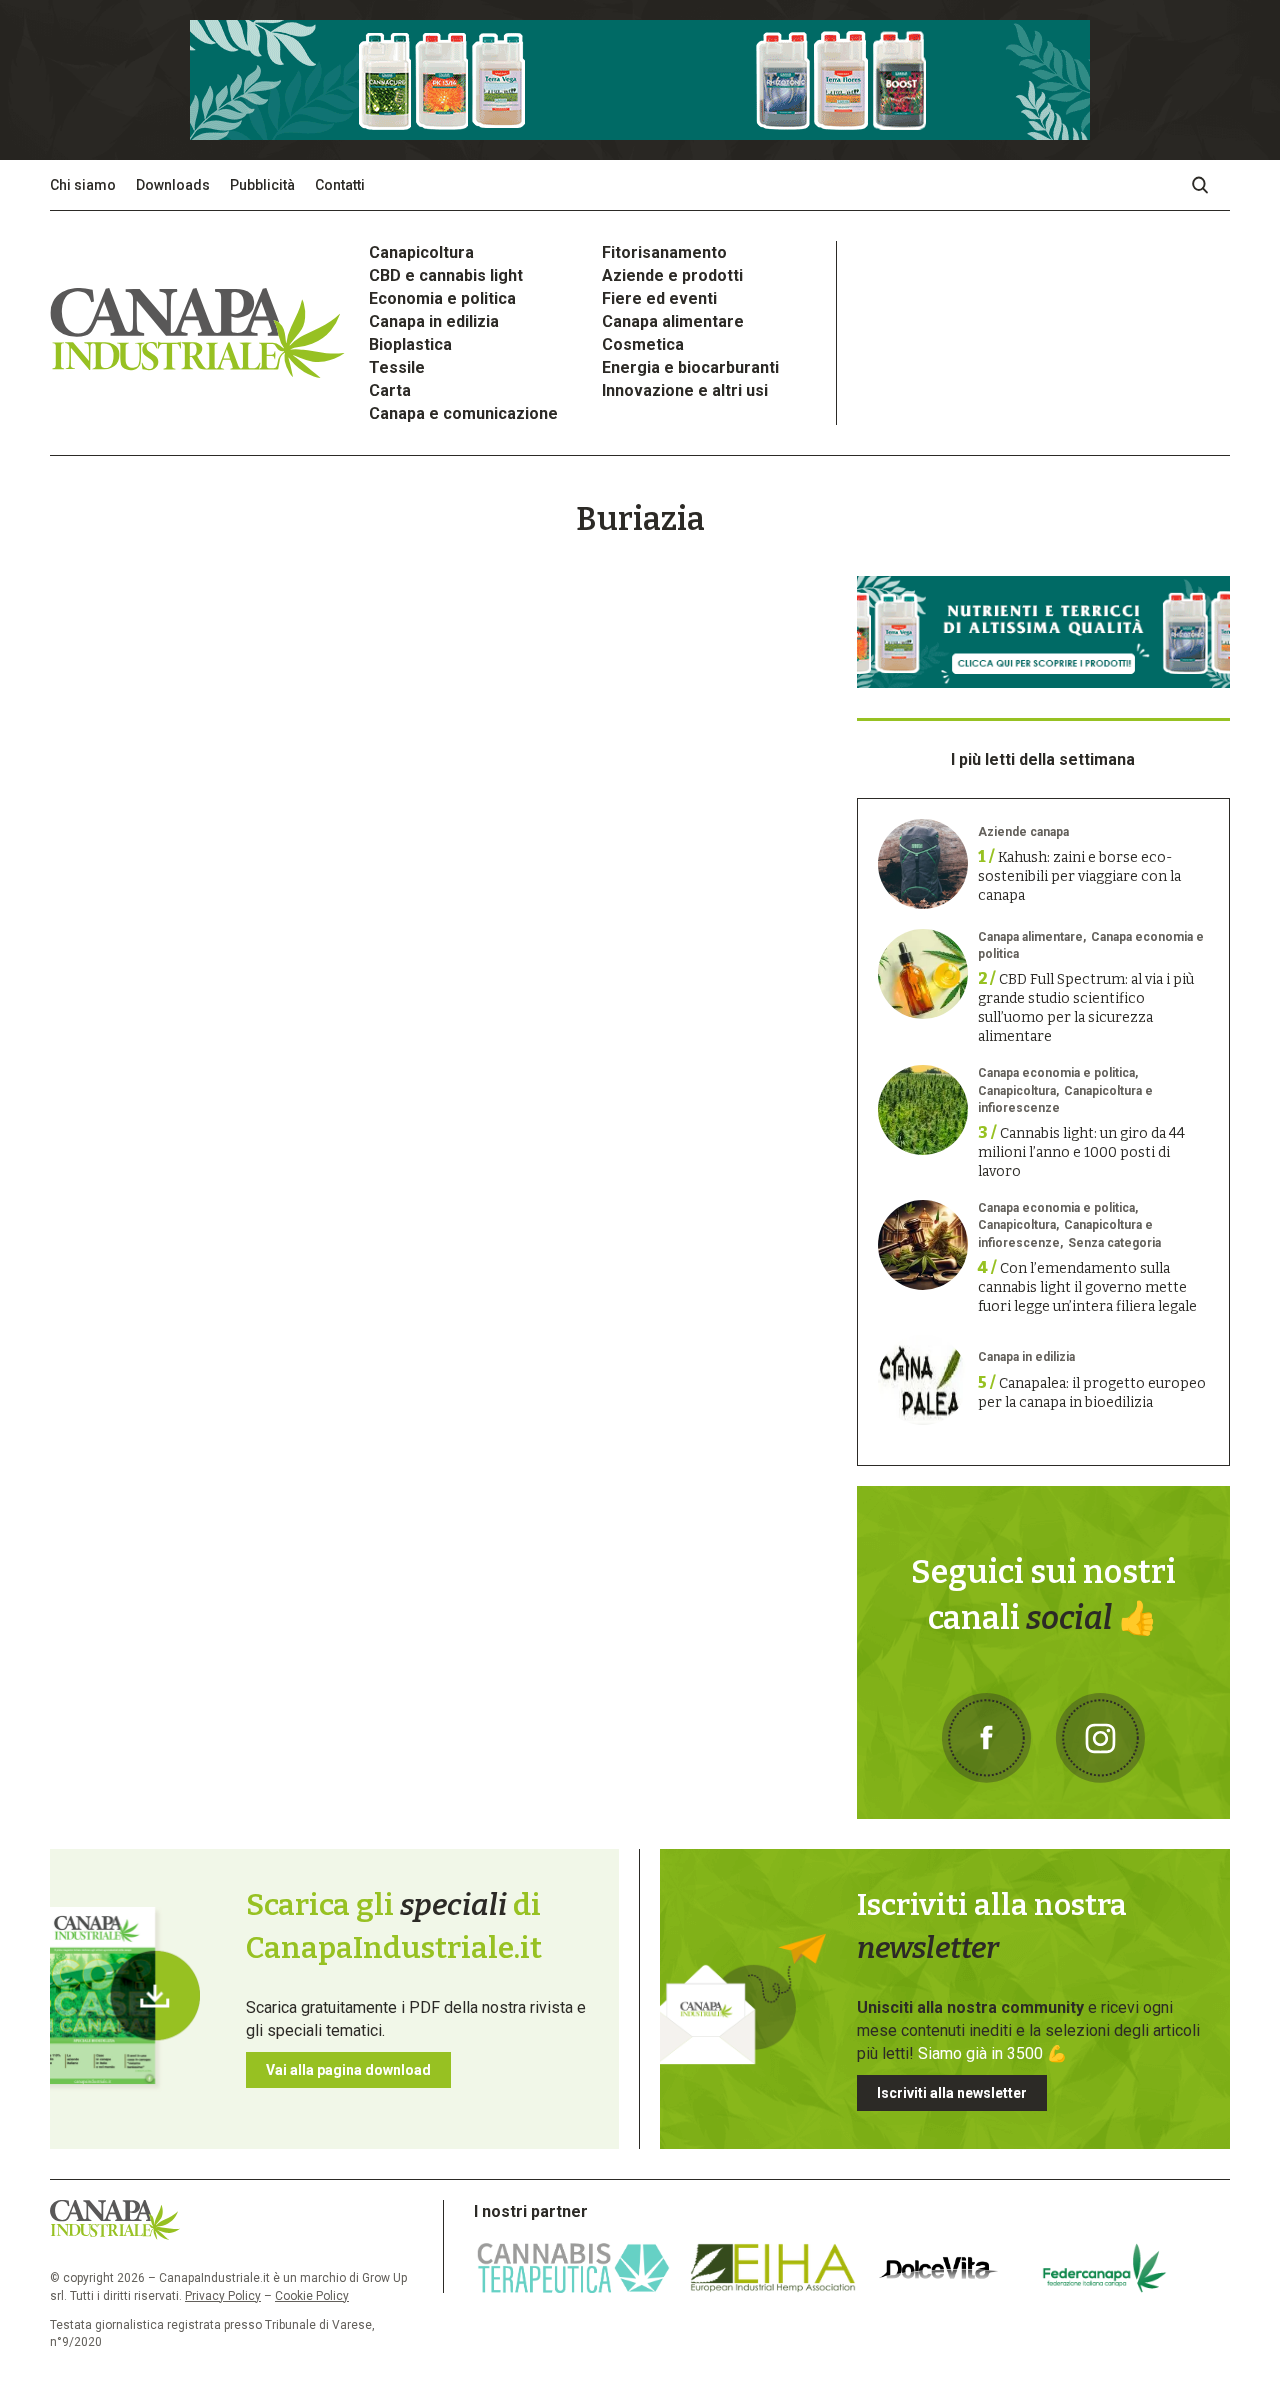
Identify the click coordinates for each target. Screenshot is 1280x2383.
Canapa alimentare (673, 321)
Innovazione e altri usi (685, 390)
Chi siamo (83, 185)
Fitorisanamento (664, 252)
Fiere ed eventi (659, 298)
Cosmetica (643, 344)
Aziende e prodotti (672, 275)
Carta (390, 390)
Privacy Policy (223, 2296)
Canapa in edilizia (434, 321)
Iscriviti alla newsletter (952, 2093)
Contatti (340, 185)
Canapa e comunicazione (463, 413)
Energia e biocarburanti (690, 367)
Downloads (173, 185)
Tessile (397, 367)
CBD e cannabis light (446, 275)
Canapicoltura (421, 252)
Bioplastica (410, 344)
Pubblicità (262, 185)
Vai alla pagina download (348, 2070)
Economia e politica (442, 298)
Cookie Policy (312, 2296)
